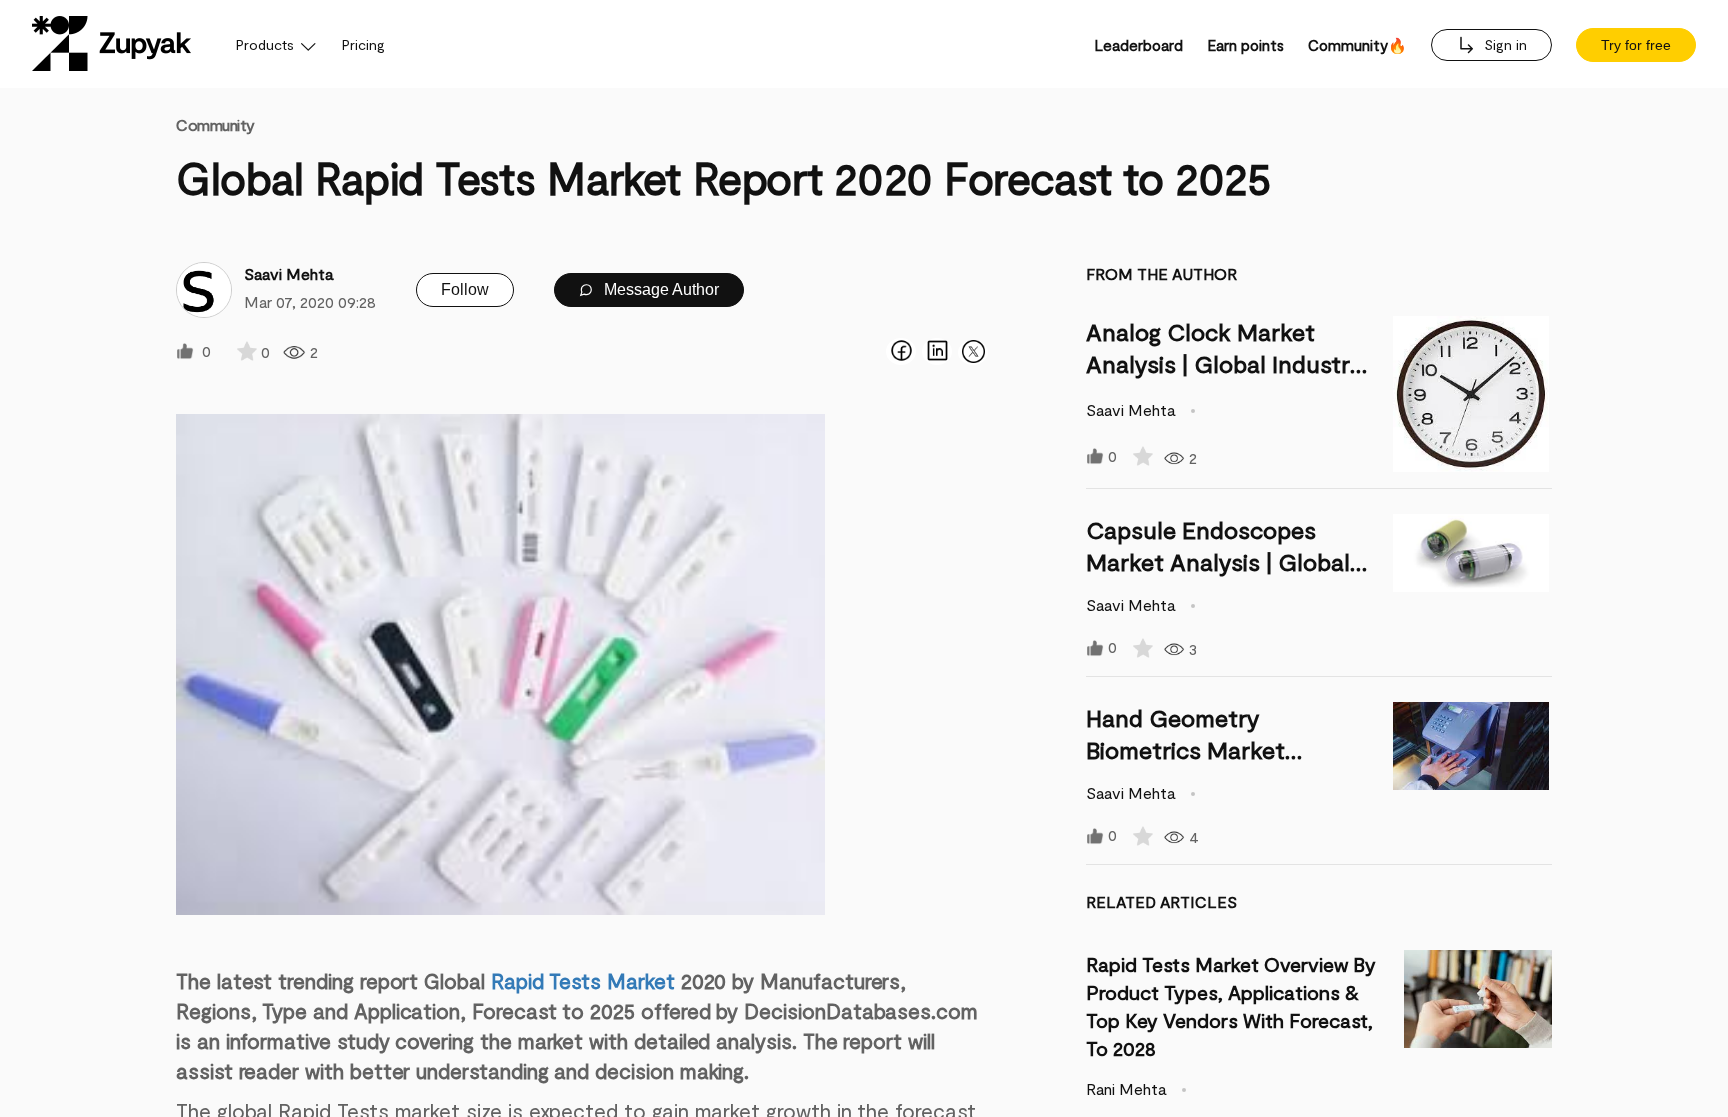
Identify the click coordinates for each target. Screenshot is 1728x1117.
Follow (465, 289)
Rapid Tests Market (583, 980)
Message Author (659, 289)
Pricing (363, 44)
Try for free (1636, 45)
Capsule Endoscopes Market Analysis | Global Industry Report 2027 (1218, 561)
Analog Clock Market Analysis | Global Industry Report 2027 (1224, 363)
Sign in (1503, 44)
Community (215, 124)
